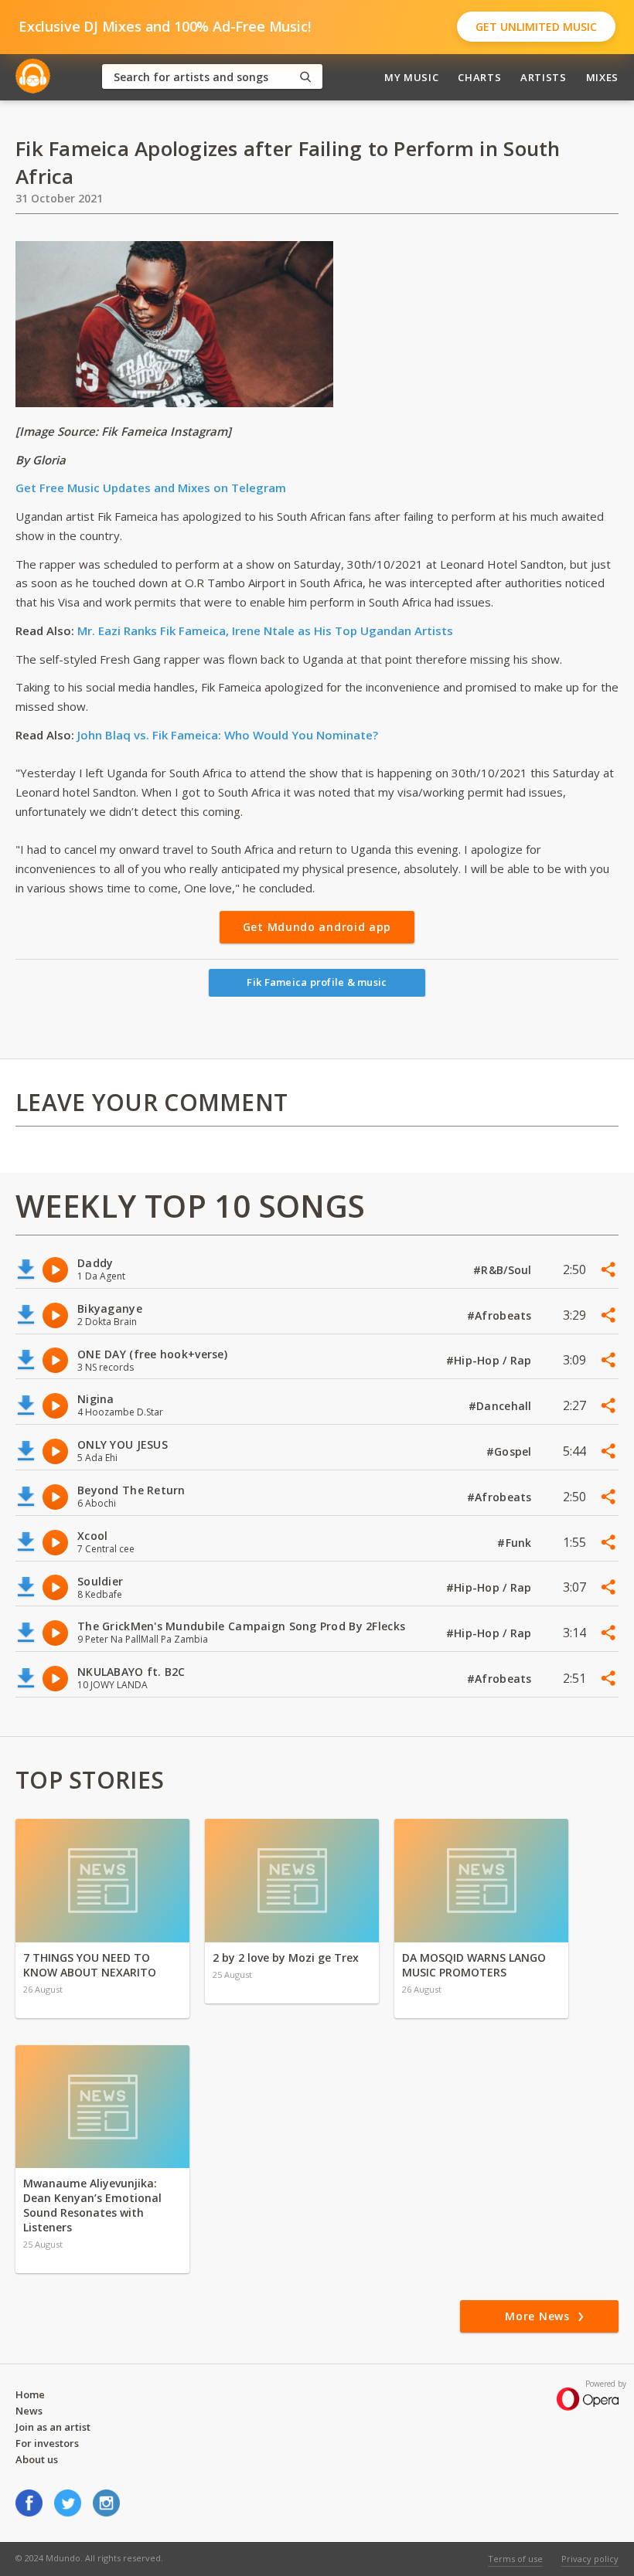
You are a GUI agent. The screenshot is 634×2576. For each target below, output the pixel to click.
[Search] (305, 77)
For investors (47, 2443)
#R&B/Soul (504, 1270)
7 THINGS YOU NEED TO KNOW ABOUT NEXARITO (90, 1965)
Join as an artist (53, 2427)
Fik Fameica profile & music (317, 982)
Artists (544, 77)
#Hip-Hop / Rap (491, 1360)
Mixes (602, 77)
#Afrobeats (501, 1315)
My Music (411, 77)
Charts (479, 77)
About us (37, 2459)
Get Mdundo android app (317, 927)
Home (30, 2394)
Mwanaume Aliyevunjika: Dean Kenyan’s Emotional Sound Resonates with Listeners (92, 2205)
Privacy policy (590, 2559)
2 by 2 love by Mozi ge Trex (286, 1957)
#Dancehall (502, 1406)
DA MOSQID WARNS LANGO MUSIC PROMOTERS (474, 1965)
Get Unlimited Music (536, 27)
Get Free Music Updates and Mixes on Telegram (151, 488)
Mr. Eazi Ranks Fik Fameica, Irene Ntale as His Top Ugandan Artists (265, 630)
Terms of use (515, 2559)
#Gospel (511, 1451)
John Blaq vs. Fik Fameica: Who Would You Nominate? (228, 735)
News (29, 2411)
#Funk (516, 1543)
